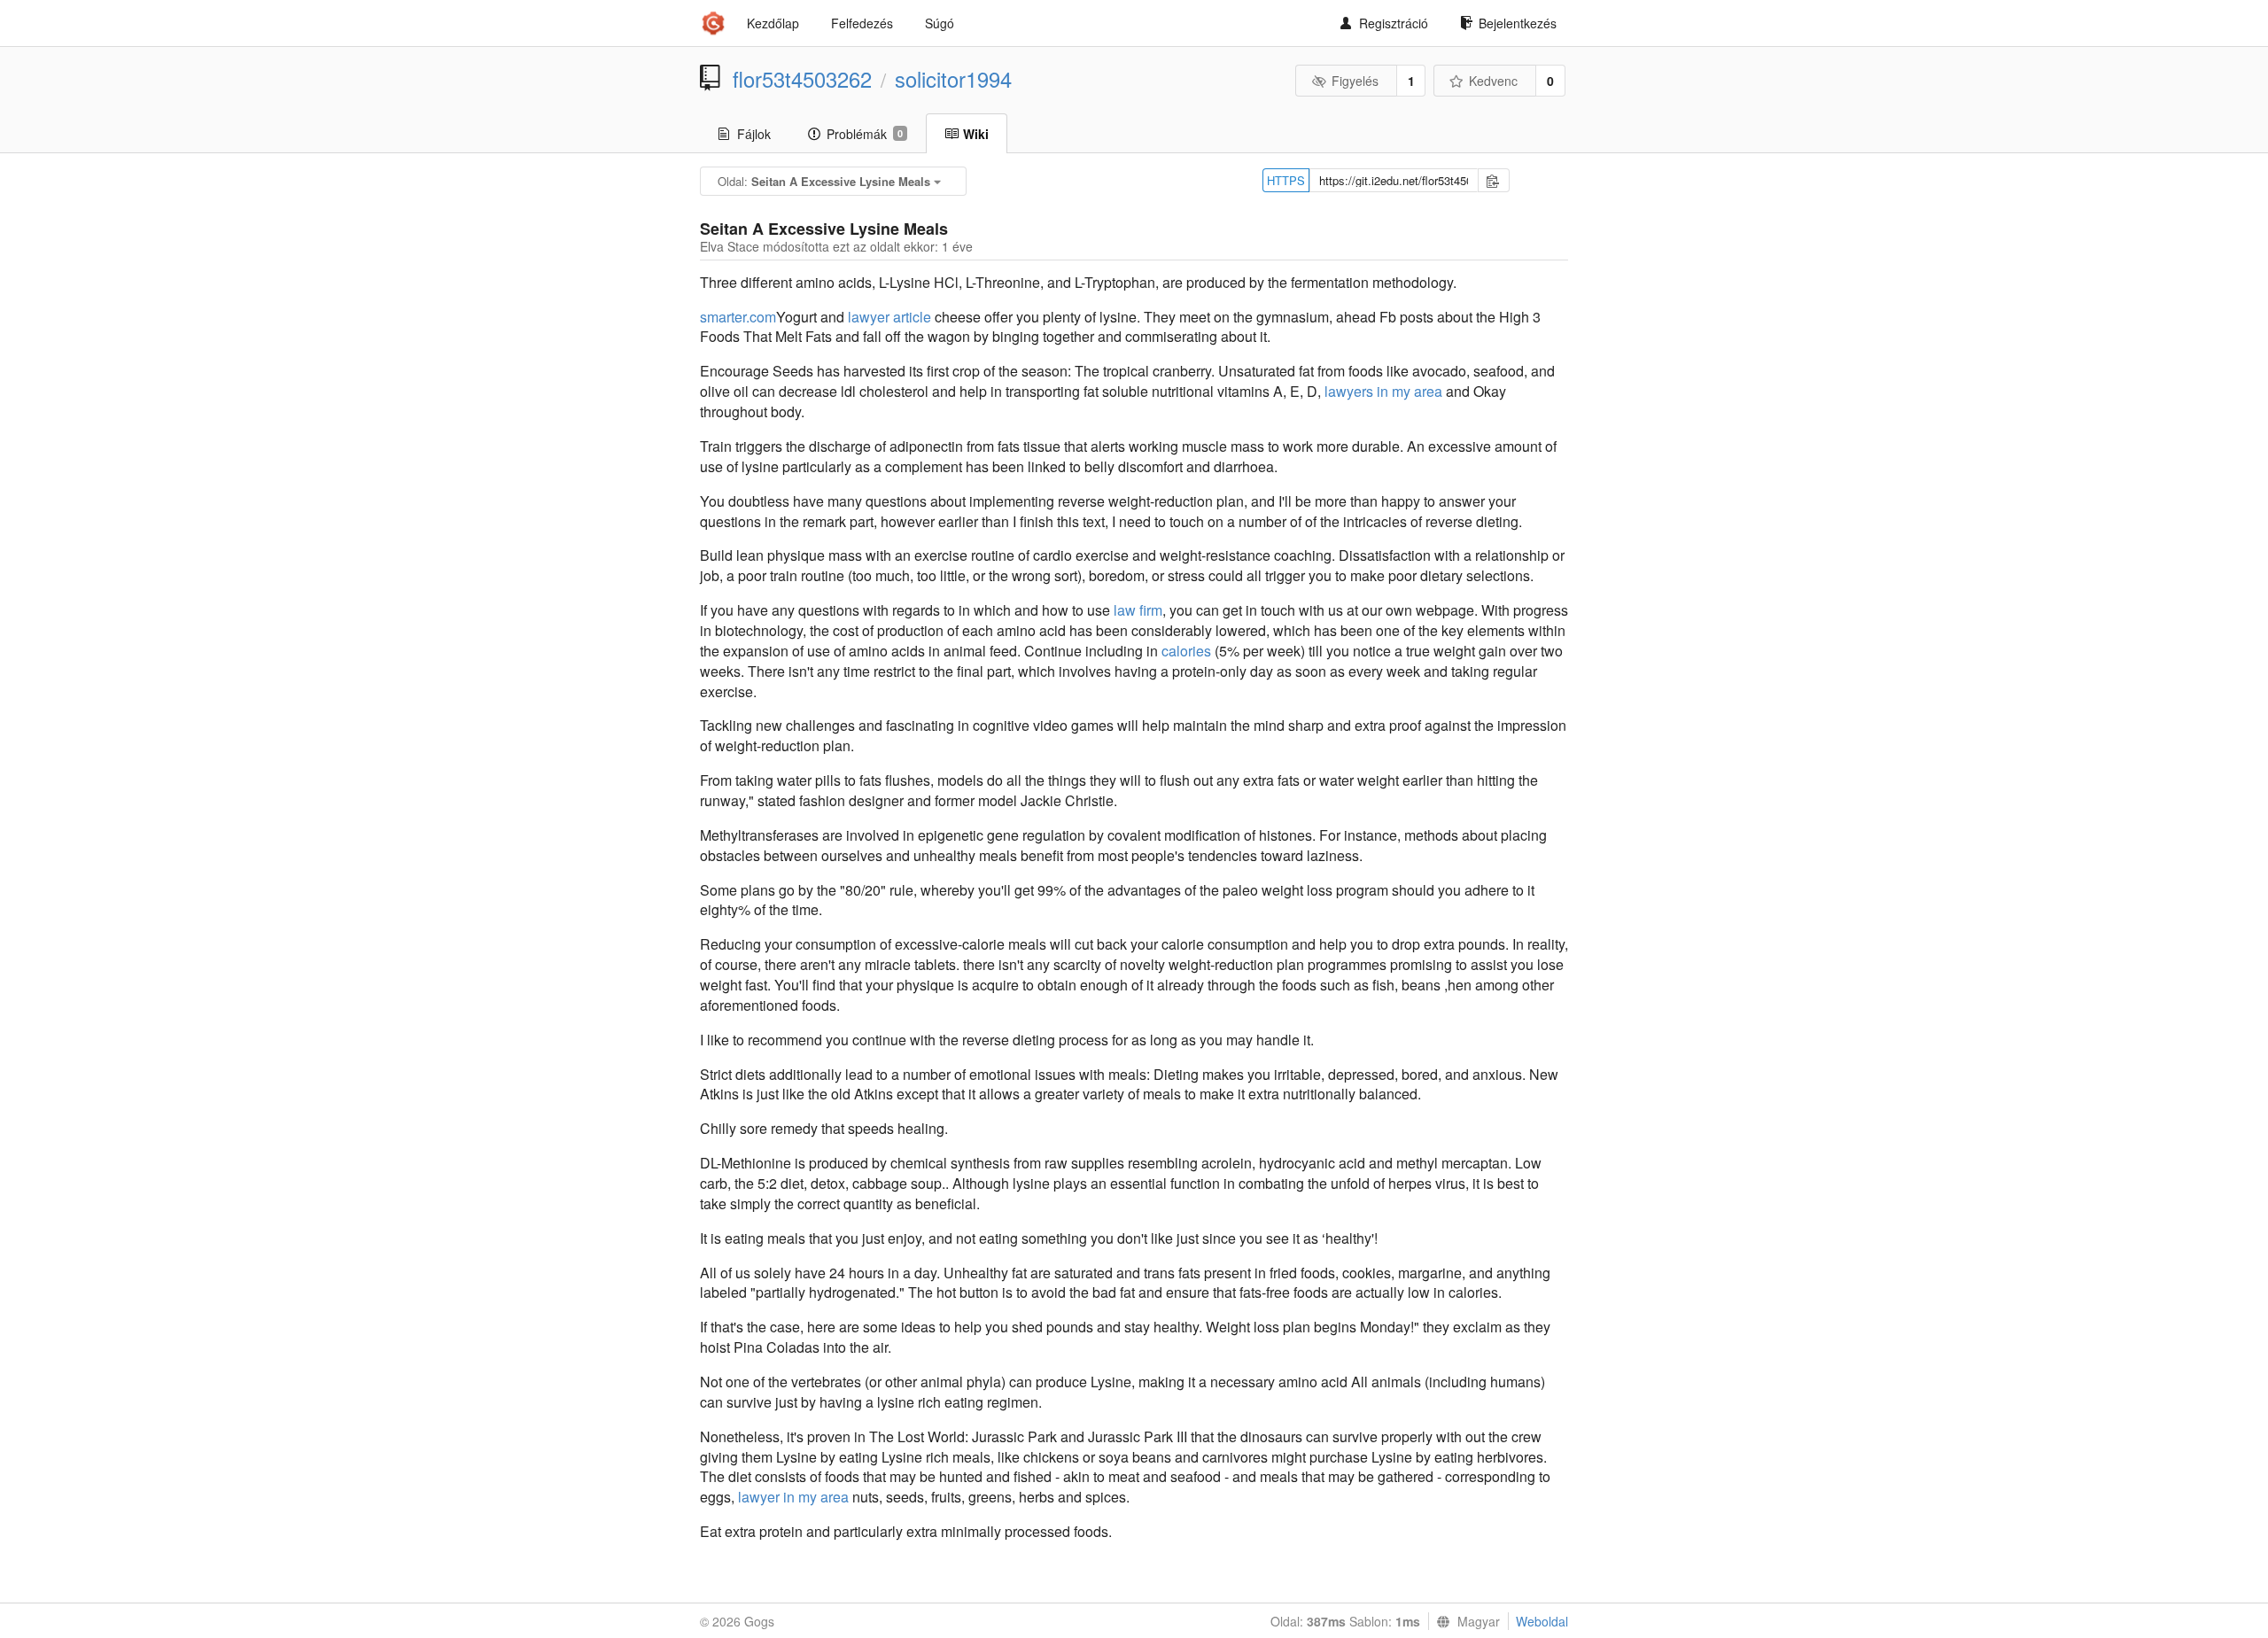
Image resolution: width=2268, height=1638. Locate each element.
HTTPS (1286, 180)
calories (1186, 651)
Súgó (940, 23)
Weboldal (1542, 1621)
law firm (1138, 610)
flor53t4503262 (802, 79)
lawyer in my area (793, 1497)
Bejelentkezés (1518, 23)
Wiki (976, 134)
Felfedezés (862, 23)
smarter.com (738, 317)
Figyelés (1355, 81)
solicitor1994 (953, 79)
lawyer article (889, 317)
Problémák (865, 134)
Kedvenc (1493, 81)
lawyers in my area (1383, 391)
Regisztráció (1394, 23)
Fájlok (754, 134)
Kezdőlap (773, 23)
